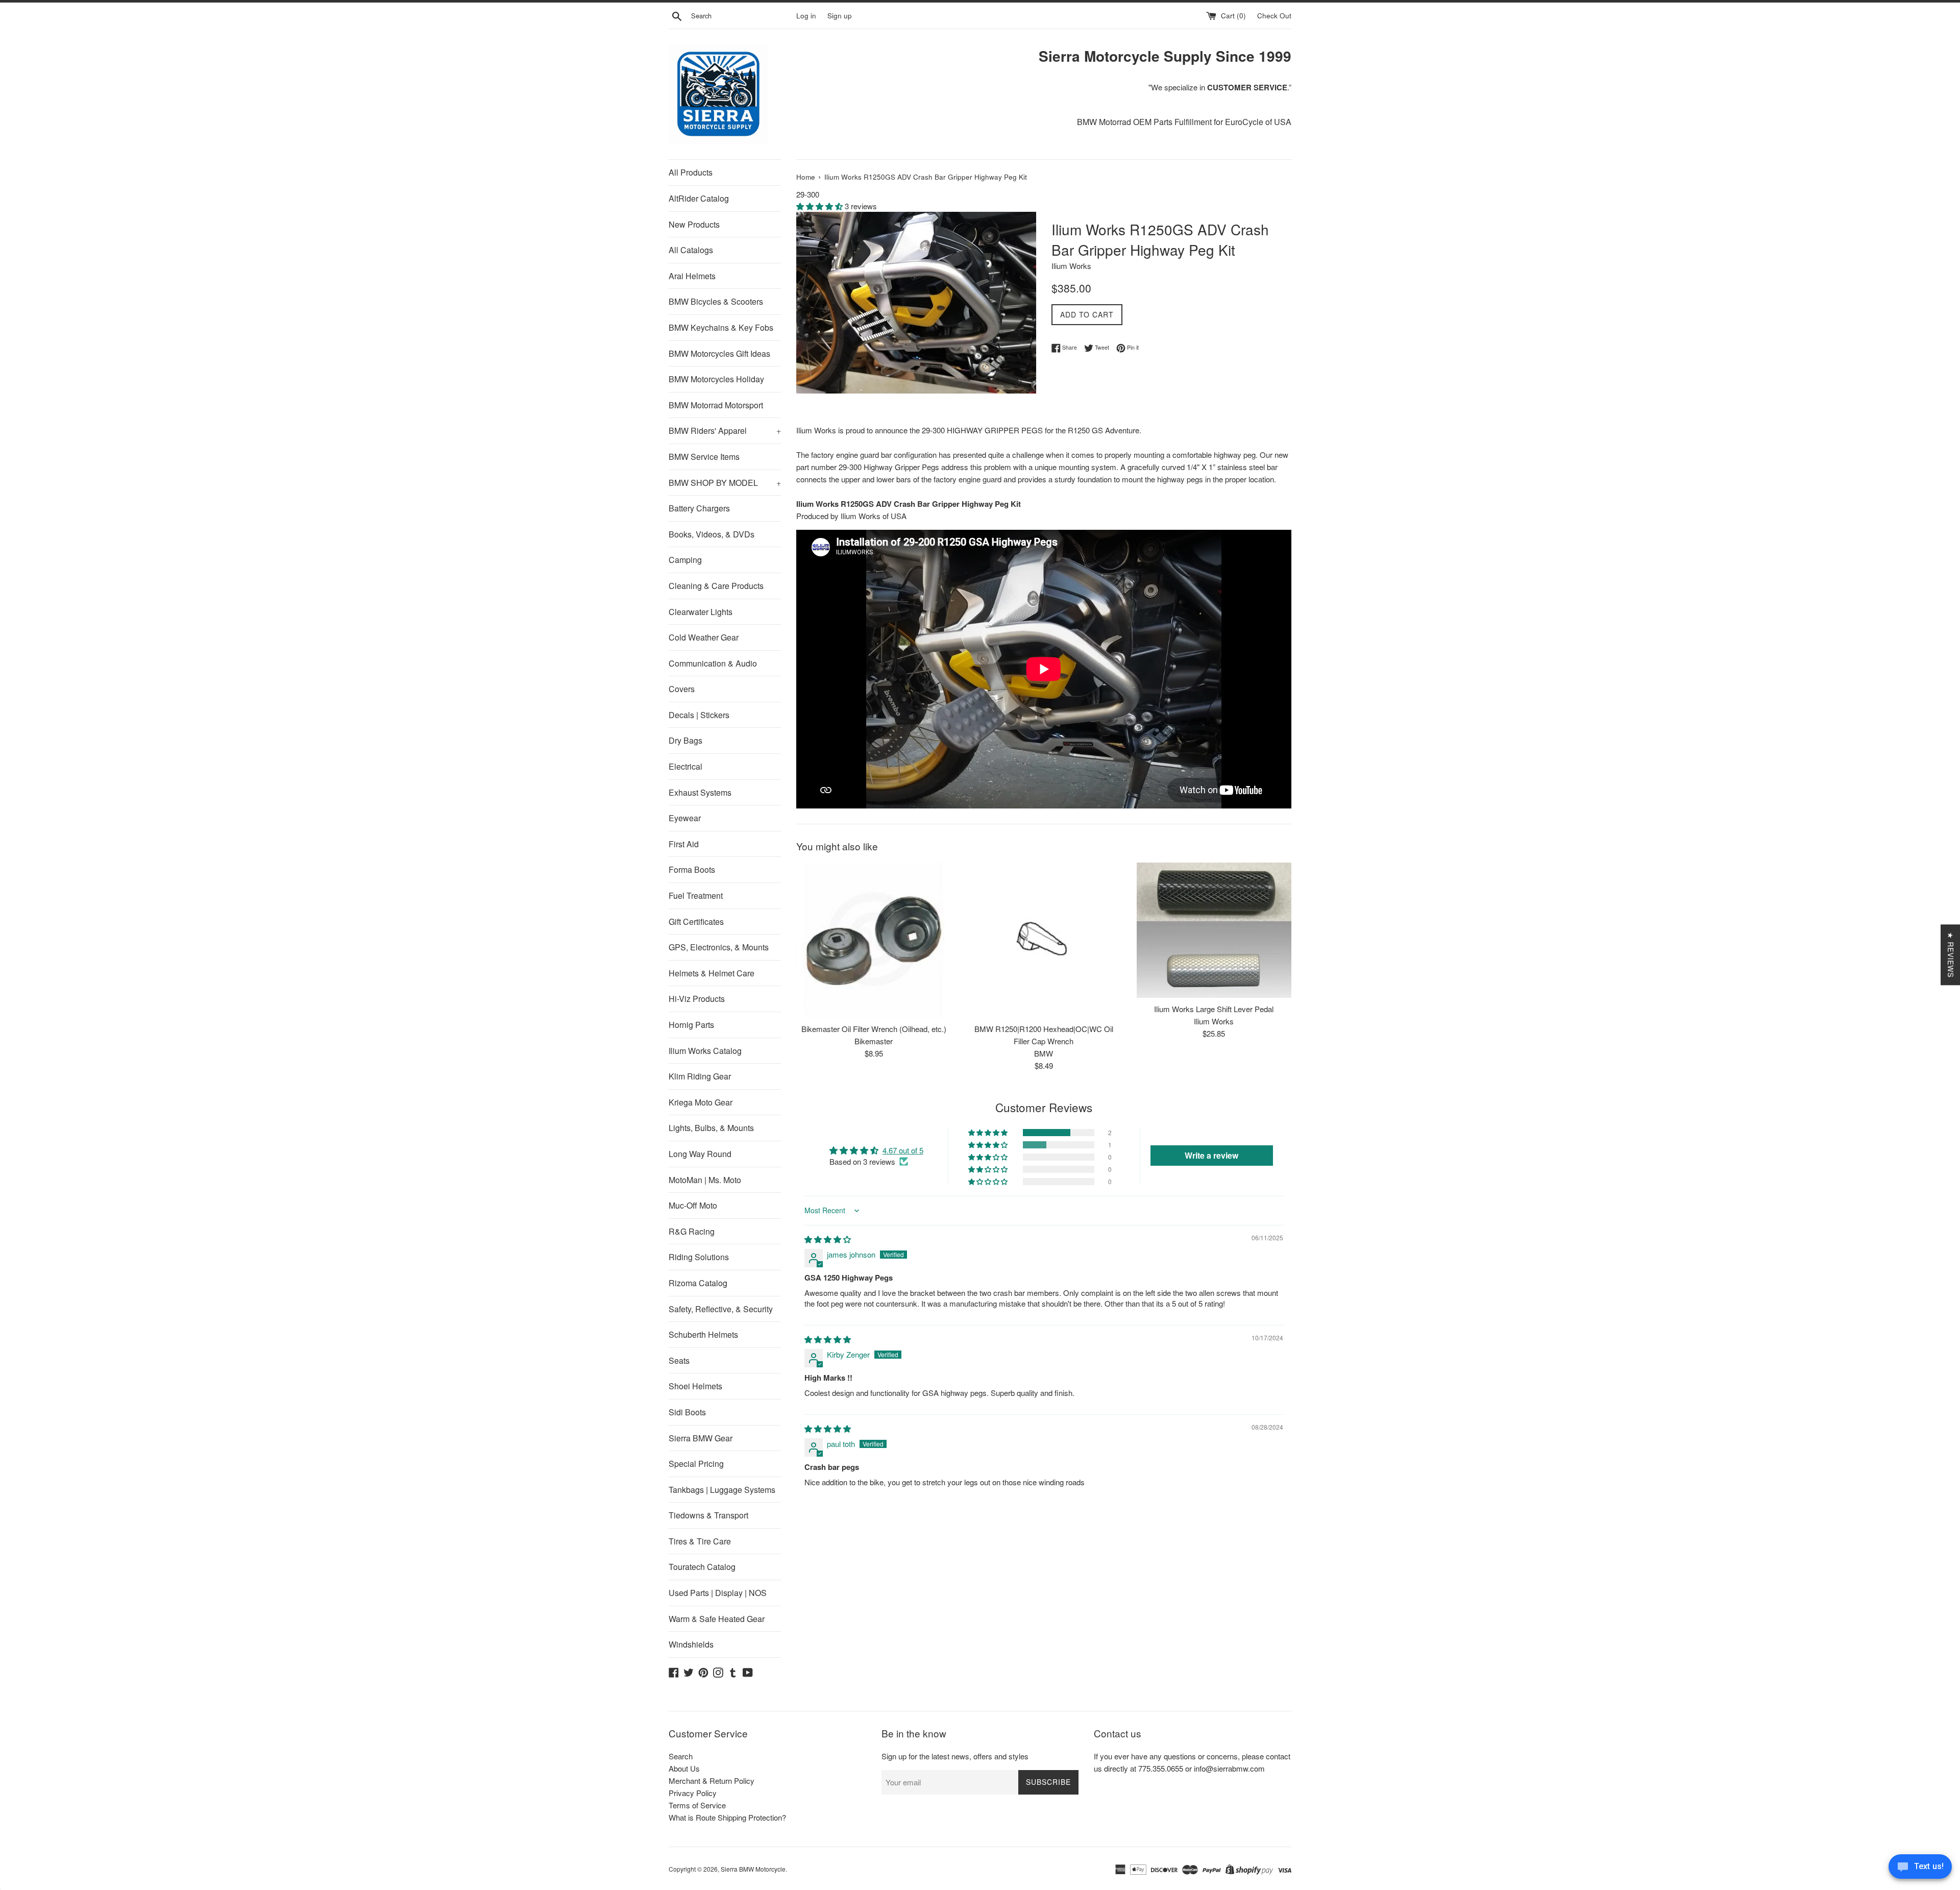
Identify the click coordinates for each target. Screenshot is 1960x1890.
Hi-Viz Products (697, 999)
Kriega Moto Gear (701, 1102)
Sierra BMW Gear (701, 1438)
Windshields (691, 1644)
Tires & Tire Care (700, 1541)
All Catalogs (691, 250)
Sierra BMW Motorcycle (753, 1869)
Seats (679, 1360)
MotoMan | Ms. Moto (705, 1180)
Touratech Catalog (702, 1567)
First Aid (684, 844)
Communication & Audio (713, 663)
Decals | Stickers (699, 715)
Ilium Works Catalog (705, 1051)
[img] (828, 1239)
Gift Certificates (696, 922)
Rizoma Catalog (698, 1283)
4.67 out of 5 (903, 1150)
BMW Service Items (704, 457)
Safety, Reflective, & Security (721, 1309)
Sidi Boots (687, 1412)
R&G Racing (692, 1231)
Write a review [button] (1211, 1155)
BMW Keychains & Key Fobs (721, 327)
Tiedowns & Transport (708, 1515)
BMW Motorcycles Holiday (716, 379)
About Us (684, 1768)
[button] (820, 206)
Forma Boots (692, 869)
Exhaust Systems (700, 792)
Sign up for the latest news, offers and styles (955, 1756)
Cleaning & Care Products (716, 586)
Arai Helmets (692, 276)
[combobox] (742, 16)
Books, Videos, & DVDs (712, 534)
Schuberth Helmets (703, 1334)
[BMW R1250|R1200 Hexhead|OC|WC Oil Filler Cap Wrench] (1044, 940)
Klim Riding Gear (700, 1076)
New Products (694, 224)
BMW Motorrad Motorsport (716, 405)
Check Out (1274, 16)
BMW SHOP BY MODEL (725, 483)
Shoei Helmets (695, 1386)
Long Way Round (700, 1154)
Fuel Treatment (696, 895)
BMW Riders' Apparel (725, 431)
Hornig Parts (691, 1025)
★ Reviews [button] (1951, 955)
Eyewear (685, 818)
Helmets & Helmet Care (712, 973)
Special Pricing (696, 1464)
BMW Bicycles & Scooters (716, 301)
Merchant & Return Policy (712, 1781)
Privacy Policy (693, 1793)
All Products (691, 172)
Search (681, 1756)
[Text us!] (1920, 1869)
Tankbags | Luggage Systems (722, 1490)
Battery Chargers (699, 508)
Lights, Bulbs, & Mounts (711, 1128)
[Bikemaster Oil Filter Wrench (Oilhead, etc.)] (874, 940)
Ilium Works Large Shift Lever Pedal (1214, 1009)
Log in (806, 16)
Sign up (840, 16)
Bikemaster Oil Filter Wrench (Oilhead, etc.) (874, 1029)
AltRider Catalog (699, 198)
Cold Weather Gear (704, 637)
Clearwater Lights (701, 612)
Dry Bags (685, 740)
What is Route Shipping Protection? (727, 1817)
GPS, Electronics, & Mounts (719, 947)
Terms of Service (697, 1805)
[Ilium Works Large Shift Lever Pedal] (1214, 930)
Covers (682, 689)
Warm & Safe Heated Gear (717, 1619)
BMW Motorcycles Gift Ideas (719, 353)
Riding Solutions (699, 1257)
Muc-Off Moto (693, 1205)
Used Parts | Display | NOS (718, 1593)
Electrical (685, 766)
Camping (685, 560)
